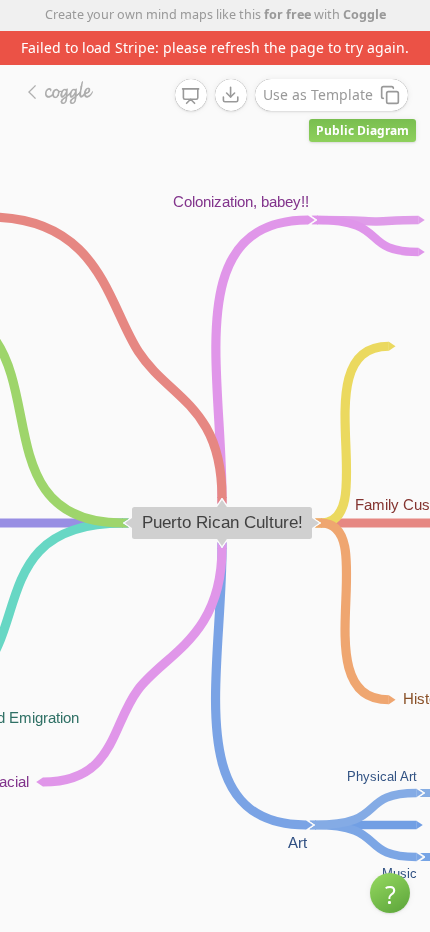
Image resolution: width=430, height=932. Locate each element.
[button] (390, 893)
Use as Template (318, 94)
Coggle (364, 14)
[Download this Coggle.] (231, 95)
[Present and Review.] (191, 96)
